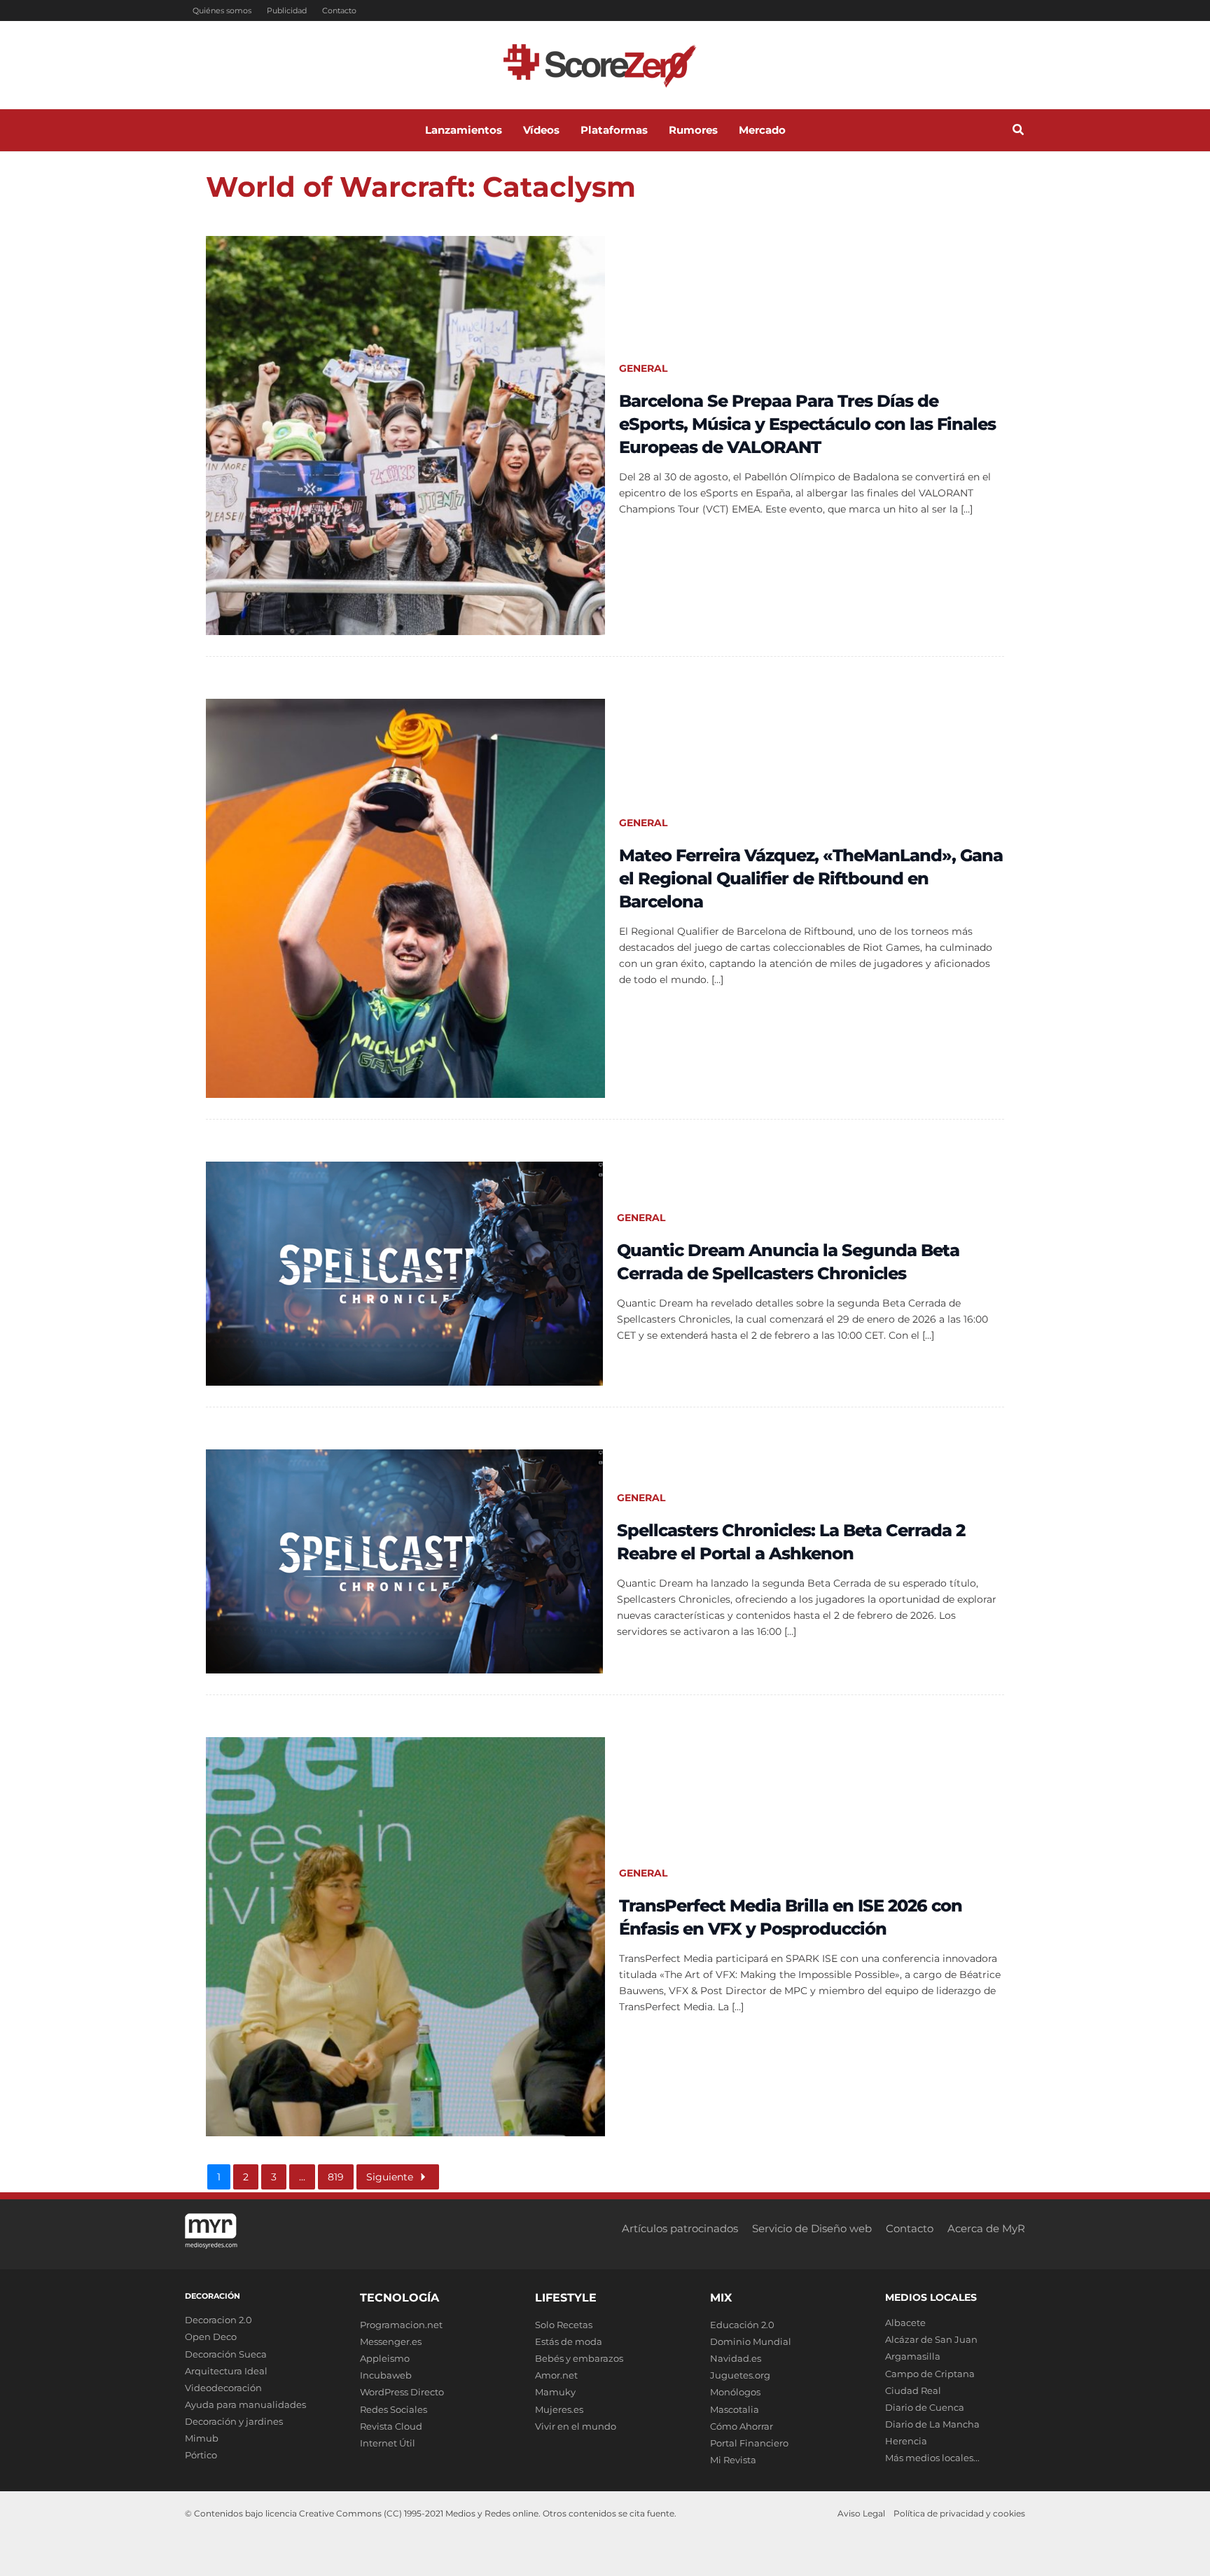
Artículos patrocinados (680, 2228)
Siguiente (390, 2177)
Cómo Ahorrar (742, 2426)
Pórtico (201, 2455)
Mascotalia (735, 2409)
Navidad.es (736, 2358)
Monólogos (735, 2392)
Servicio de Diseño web (812, 2228)
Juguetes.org (740, 2375)
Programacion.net (401, 2325)
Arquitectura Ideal (226, 2371)
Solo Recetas (564, 2325)
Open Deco (211, 2337)
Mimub (202, 2438)
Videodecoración (223, 2388)
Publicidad (287, 11)
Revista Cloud (391, 2426)
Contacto (339, 11)
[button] (1019, 132)
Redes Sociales (394, 2409)
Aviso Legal (861, 2513)
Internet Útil (388, 2443)
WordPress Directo (402, 2392)
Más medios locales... (932, 2458)
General (643, 368)
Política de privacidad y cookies (959, 2513)
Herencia (906, 2441)
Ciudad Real (913, 2390)
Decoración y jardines (234, 2421)
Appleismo (385, 2358)
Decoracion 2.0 (218, 2320)
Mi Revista (733, 2460)
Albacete (905, 2323)
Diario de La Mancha (932, 2424)
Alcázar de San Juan (931, 2339)
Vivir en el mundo (576, 2426)
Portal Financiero (749, 2443)
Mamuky (555, 2392)
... (302, 2177)
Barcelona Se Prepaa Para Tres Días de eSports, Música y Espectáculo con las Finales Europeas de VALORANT (807, 424)
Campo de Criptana (930, 2374)
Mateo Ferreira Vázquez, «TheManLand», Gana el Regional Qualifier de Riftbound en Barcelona (811, 878)
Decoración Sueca (226, 2354)
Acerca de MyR (986, 2228)
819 (336, 2177)
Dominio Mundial (751, 2341)
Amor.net (556, 2375)
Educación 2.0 (742, 2325)
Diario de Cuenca (925, 2407)
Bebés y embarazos (579, 2358)
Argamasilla (913, 2356)
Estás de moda (569, 2341)
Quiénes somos (222, 11)
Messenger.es (391, 2341)
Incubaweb (386, 2375)
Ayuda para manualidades (245, 2404)
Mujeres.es (559, 2409)
